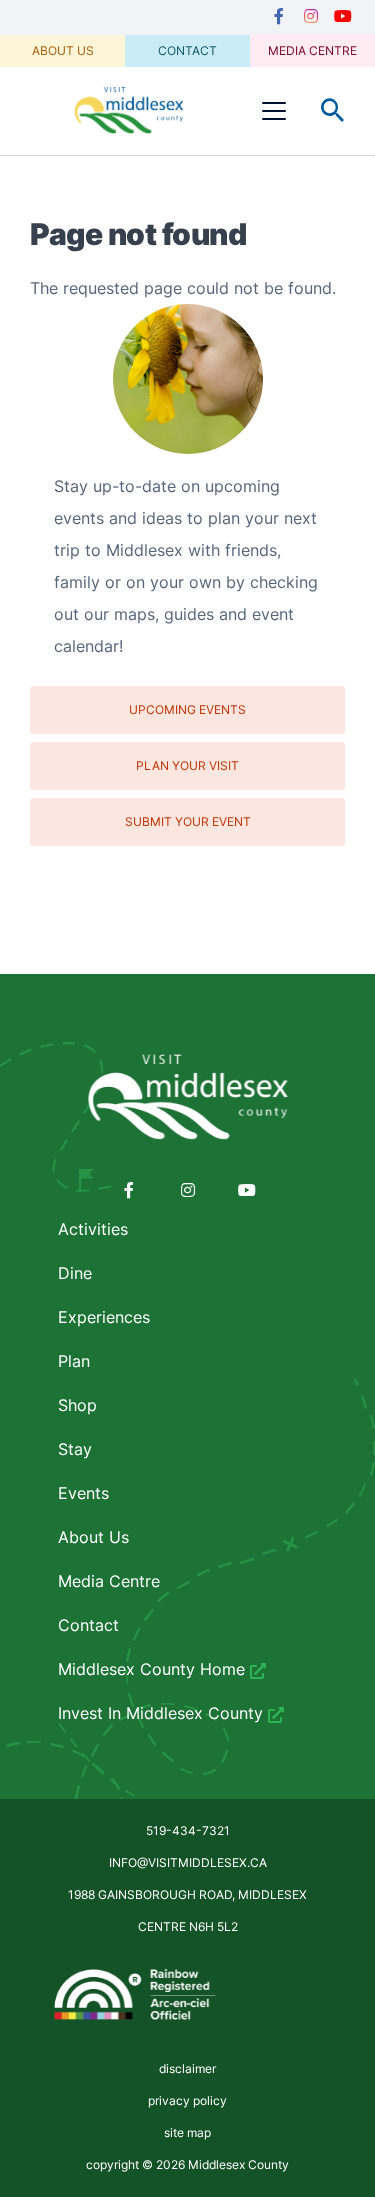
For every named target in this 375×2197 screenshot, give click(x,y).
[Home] (129, 110)
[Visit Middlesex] (187, 1098)
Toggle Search (333, 111)
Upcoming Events (187, 709)
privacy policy (187, 2100)
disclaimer (187, 2068)
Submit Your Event (188, 821)
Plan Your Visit (187, 765)
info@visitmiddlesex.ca (188, 1862)
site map (187, 2132)
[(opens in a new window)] (279, 16)
